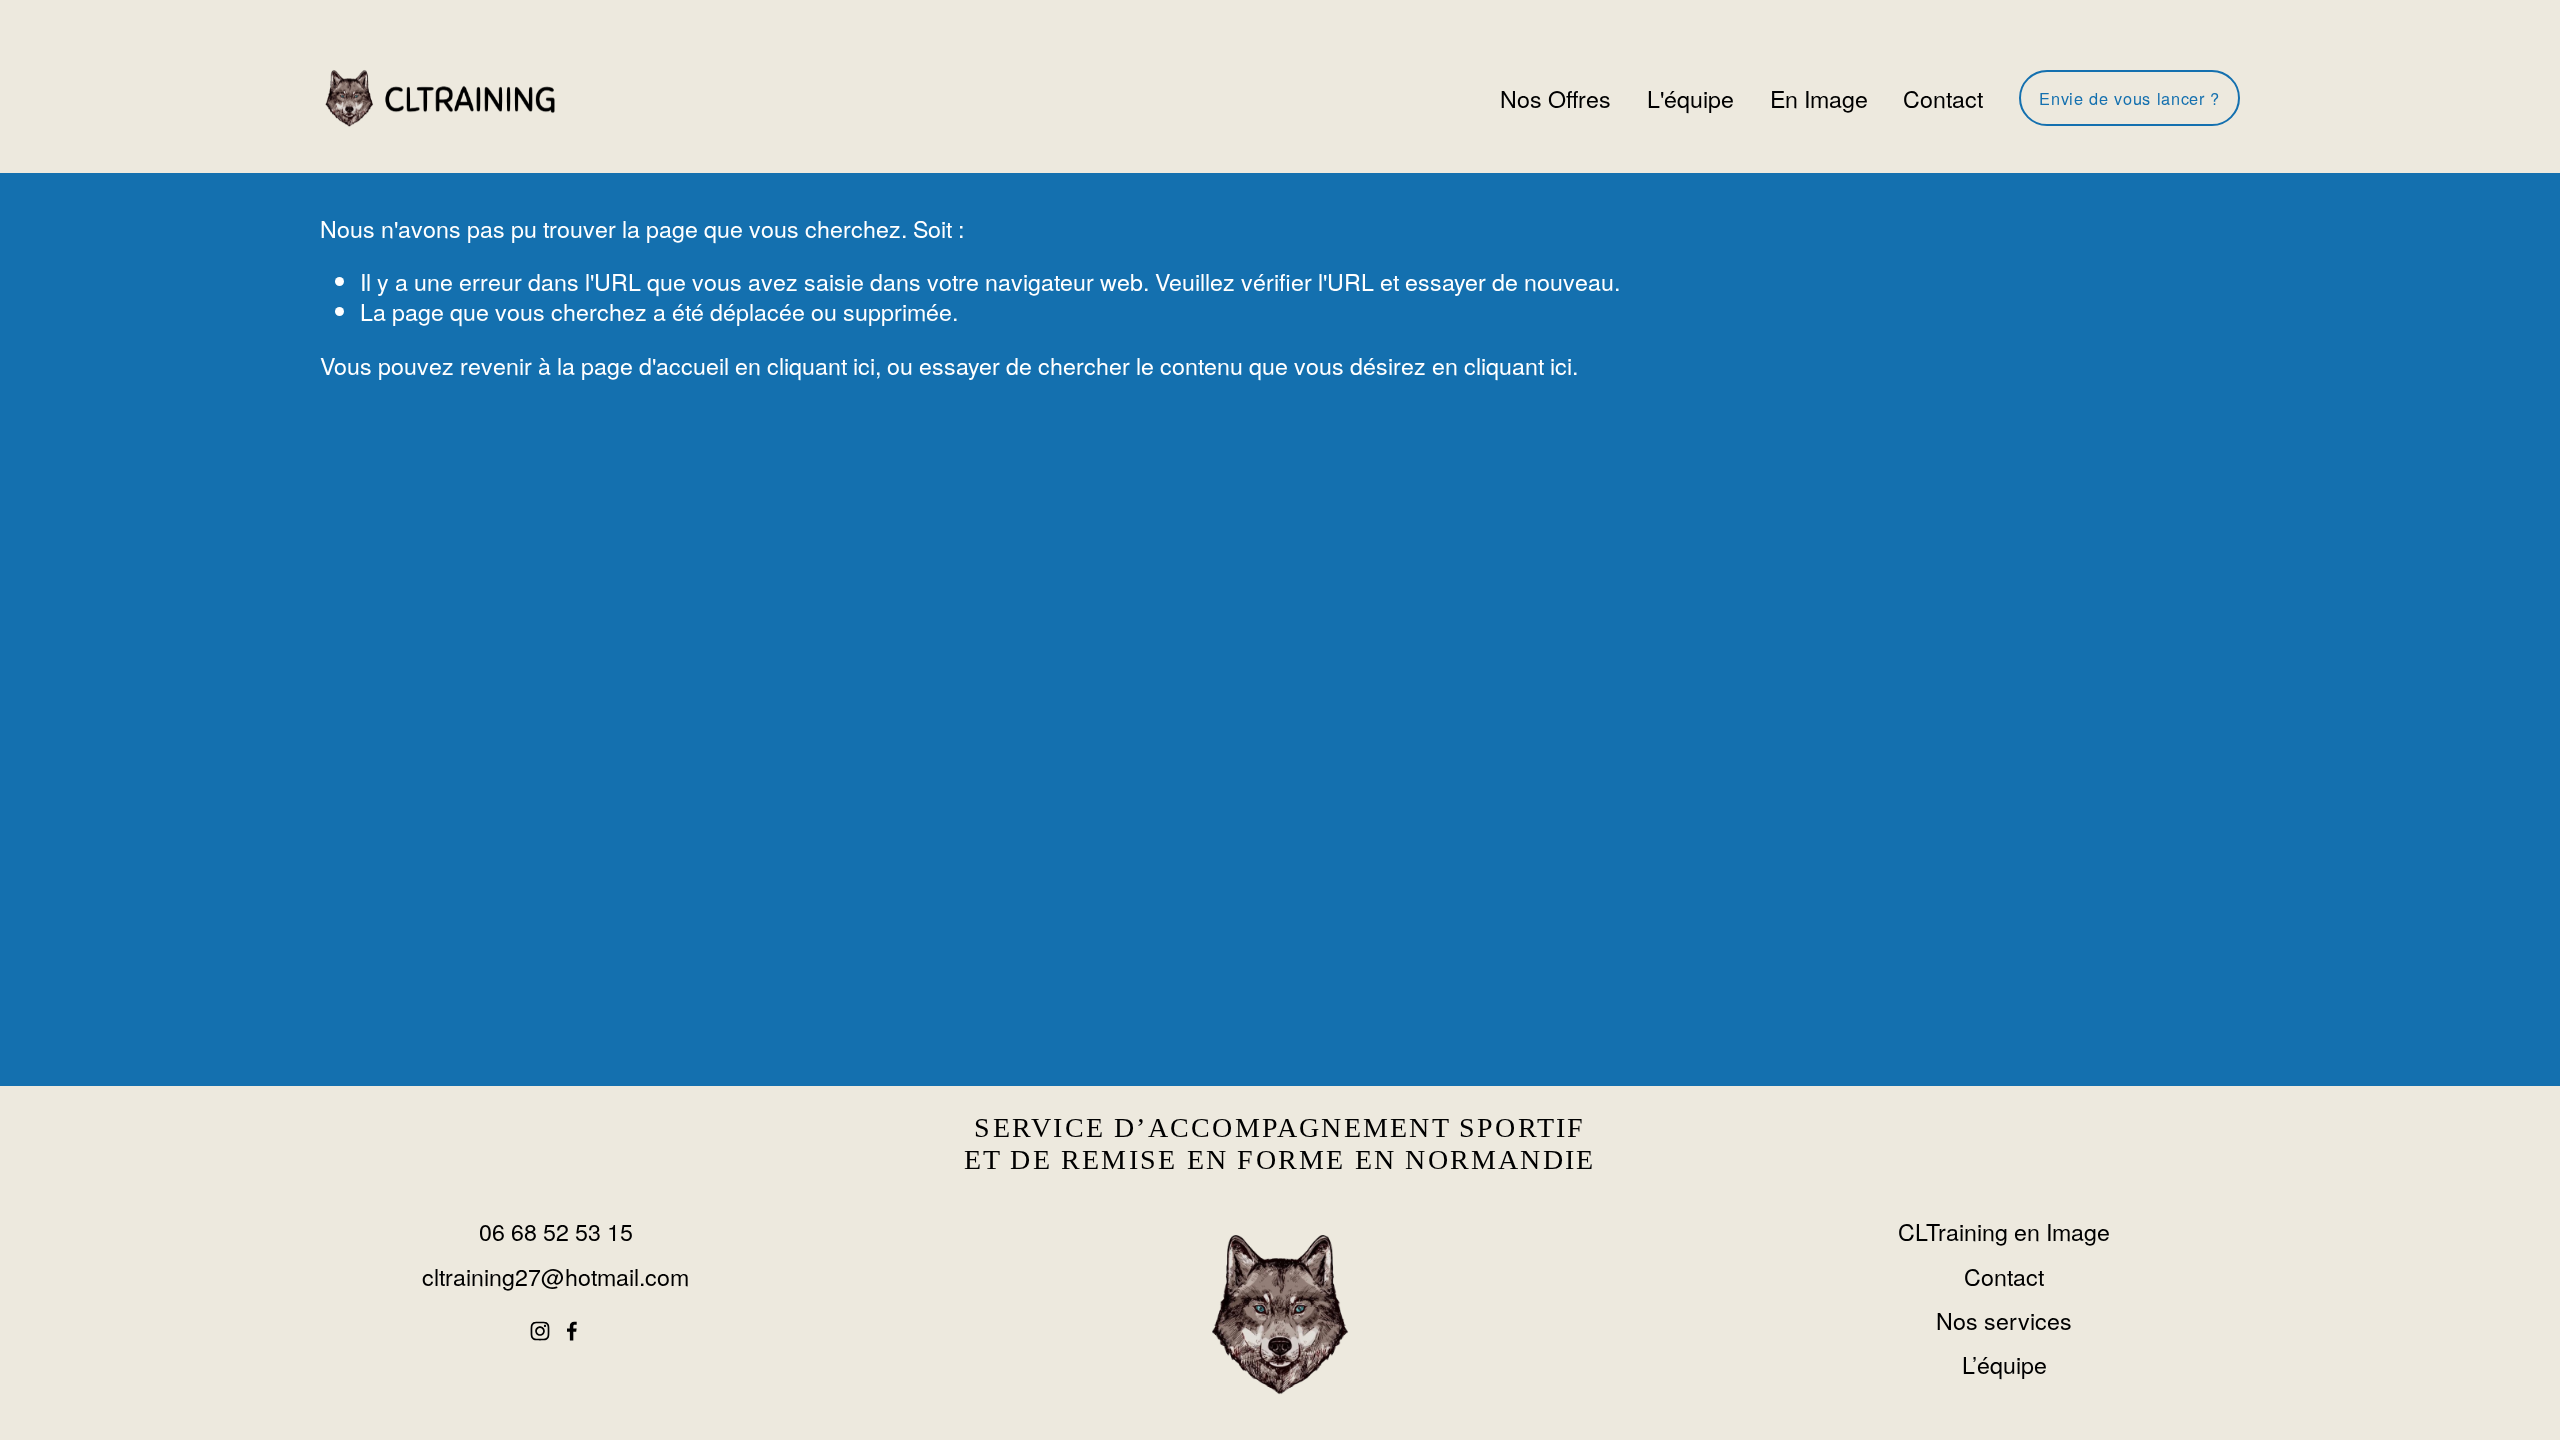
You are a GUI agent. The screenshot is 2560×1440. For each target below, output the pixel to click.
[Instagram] (540, 1331)
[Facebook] (572, 1331)
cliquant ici (821, 365)
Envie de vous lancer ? (2129, 98)
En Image (1819, 98)
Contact (1943, 98)
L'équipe (1690, 98)
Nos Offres (1555, 98)
